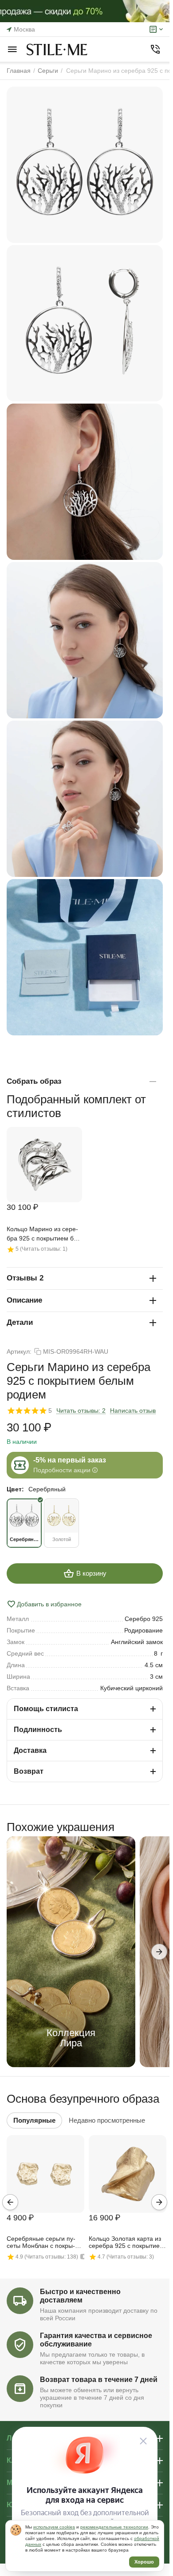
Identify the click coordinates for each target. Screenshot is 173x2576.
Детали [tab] (20, 1322)
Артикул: (19, 1351)
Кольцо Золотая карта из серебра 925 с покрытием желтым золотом (126, 2243)
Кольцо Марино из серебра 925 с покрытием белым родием (43, 1234)
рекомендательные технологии (114, 2527)
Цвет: (15, 1489)
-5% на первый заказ (70, 1460)
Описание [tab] (24, 1300)
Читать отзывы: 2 (81, 1411)
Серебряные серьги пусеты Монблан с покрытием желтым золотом (41, 2243)
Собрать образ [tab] (34, 1081)
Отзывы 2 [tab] (25, 1278)
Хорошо (144, 2562)
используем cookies (54, 2527)
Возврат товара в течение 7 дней (99, 2380)
